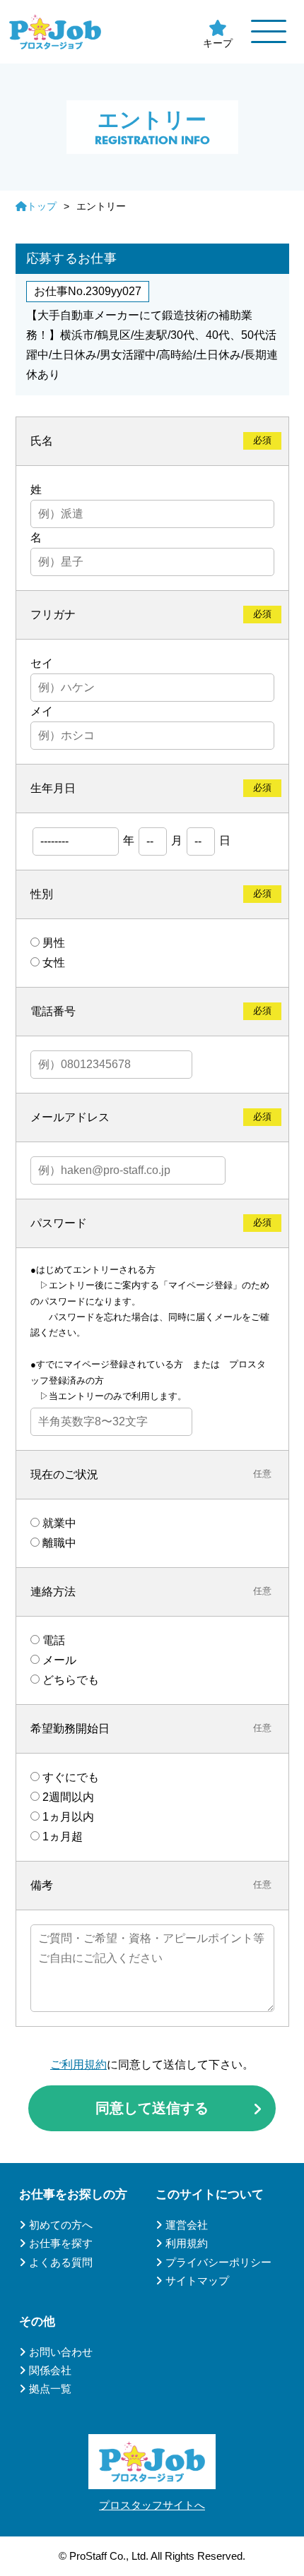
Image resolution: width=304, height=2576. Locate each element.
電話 (54, 1640)
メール (59, 1660)
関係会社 (50, 2370)
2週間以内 (68, 1797)
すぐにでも (71, 1777)
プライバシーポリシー (218, 2262)
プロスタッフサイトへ (152, 2505)
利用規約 (187, 2243)
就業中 (59, 1523)
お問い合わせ (61, 2352)
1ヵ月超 (63, 1837)
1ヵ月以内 (68, 1817)
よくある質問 (61, 2262)
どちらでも (71, 1680)
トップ (42, 206)
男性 (54, 943)
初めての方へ (61, 2225)
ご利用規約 (78, 2065)
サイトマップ (197, 2281)
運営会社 (187, 2225)
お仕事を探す (61, 2243)
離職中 (59, 1543)
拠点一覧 (50, 2389)
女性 (54, 963)
